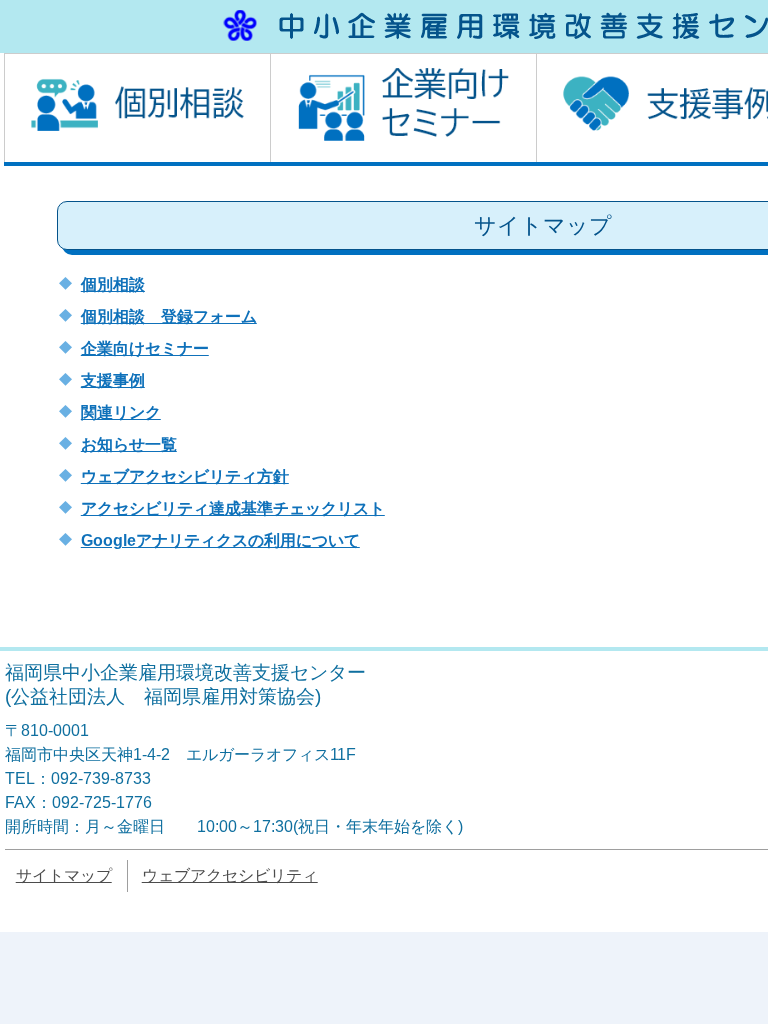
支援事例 (113, 380)
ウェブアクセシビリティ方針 (185, 476)
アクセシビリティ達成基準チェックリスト (233, 508)
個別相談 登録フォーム (169, 316)
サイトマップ (64, 875)
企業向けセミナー (145, 348)
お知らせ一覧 (129, 444)
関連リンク (121, 412)
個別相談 (113, 284)
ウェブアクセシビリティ (230, 875)
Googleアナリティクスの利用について (220, 540)
